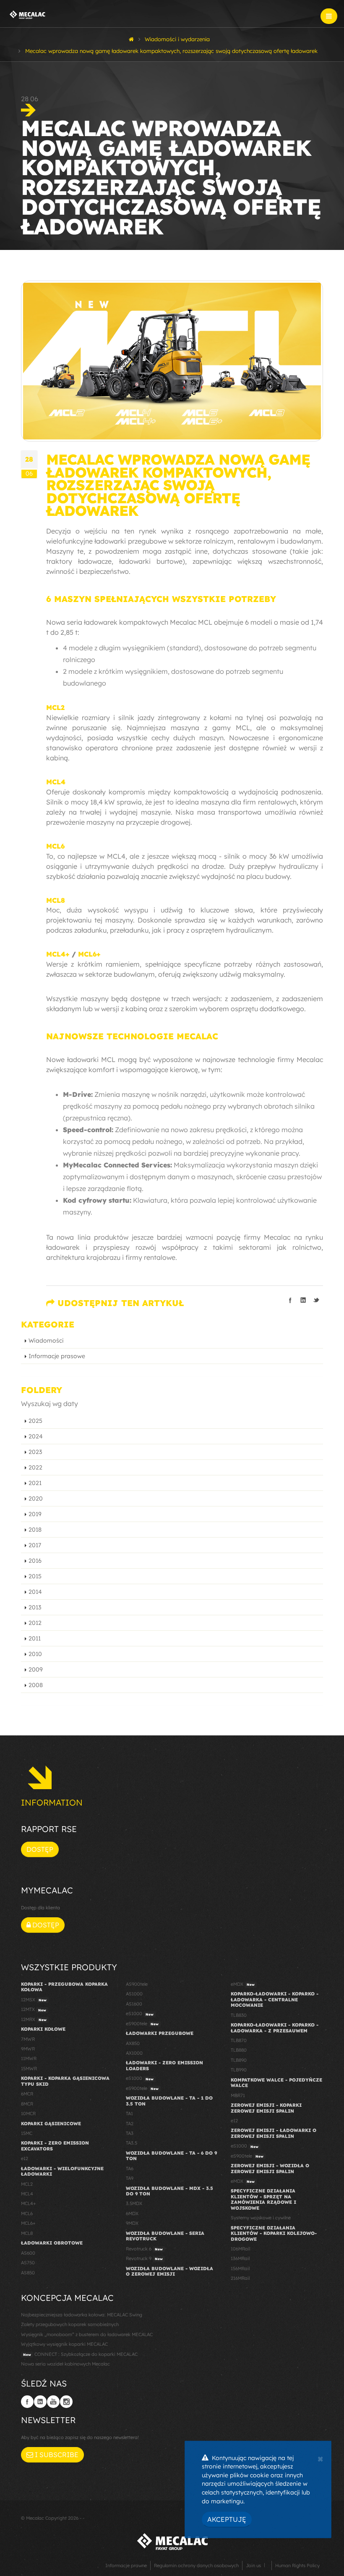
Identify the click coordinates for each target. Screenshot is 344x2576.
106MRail (240, 2249)
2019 (35, 1514)
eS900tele (142, 2024)
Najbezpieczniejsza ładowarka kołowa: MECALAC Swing (82, 2315)
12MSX (34, 2000)
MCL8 (56, 900)
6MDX (132, 2213)
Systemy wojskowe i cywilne (261, 2218)
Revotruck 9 (144, 2258)
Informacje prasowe (57, 1356)
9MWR (28, 2049)
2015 (35, 1576)
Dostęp (40, 1849)
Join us (253, 2565)
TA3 (130, 2133)
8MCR (27, 2104)
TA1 (129, 2113)
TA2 (130, 2124)
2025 (35, 1421)
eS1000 (140, 2013)
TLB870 (239, 2040)
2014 (35, 1592)
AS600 (28, 2253)
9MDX (132, 2223)
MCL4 (56, 782)
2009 (36, 1669)
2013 (35, 1607)
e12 (25, 2158)
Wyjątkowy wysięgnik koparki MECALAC (64, 2344)
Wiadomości (46, 1341)
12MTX (34, 2009)
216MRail (240, 2278)
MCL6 (55, 846)
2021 (35, 1483)
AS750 (28, 2263)
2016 (35, 1561)
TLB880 (239, 2050)
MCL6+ (89, 954)
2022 (35, 1467)
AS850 (28, 2273)
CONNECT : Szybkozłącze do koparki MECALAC (80, 2354)
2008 (36, 1685)
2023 (35, 1452)
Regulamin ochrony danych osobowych (196, 2565)
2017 (35, 1545)
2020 (36, 1498)
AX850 (133, 2043)
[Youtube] (53, 2402)
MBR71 (238, 2095)
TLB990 (239, 2070)
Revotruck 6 (144, 2249)
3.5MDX (134, 2203)
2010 (35, 1654)
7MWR (28, 2039)
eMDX (243, 1984)
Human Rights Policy (297, 2565)
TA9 (130, 2178)
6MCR (27, 2094)
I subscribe (56, 2455)
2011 (35, 1638)
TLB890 (239, 2060)
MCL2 (55, 707)
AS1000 (134, 1994)
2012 (35, 1623)
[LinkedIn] (40, 2402)
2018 (35, 1530)
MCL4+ (58, 954)
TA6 (130, 2169)
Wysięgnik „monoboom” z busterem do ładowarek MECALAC (87, 2334)
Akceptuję (227, 2519)
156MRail (240, 2268)
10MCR (28, 2113)
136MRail (240, 2258)
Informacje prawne (126, 2565)
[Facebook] (27, 2402)
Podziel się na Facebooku (290, 1300)
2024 (36, 1436)
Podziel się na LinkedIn (303, 1300)
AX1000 (134, 2053)
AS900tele (137, 1984)
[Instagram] (66, 2402)
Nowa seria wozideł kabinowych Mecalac (65, 2364)
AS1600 (134, 2004)
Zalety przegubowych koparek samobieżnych (70, 2324)
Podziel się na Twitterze (316, 1300)
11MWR (29, 2058)
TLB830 (239, 2015)
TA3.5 (132, 2143)
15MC (27, 2133)
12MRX (34, 2019)
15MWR (29, 2069)
